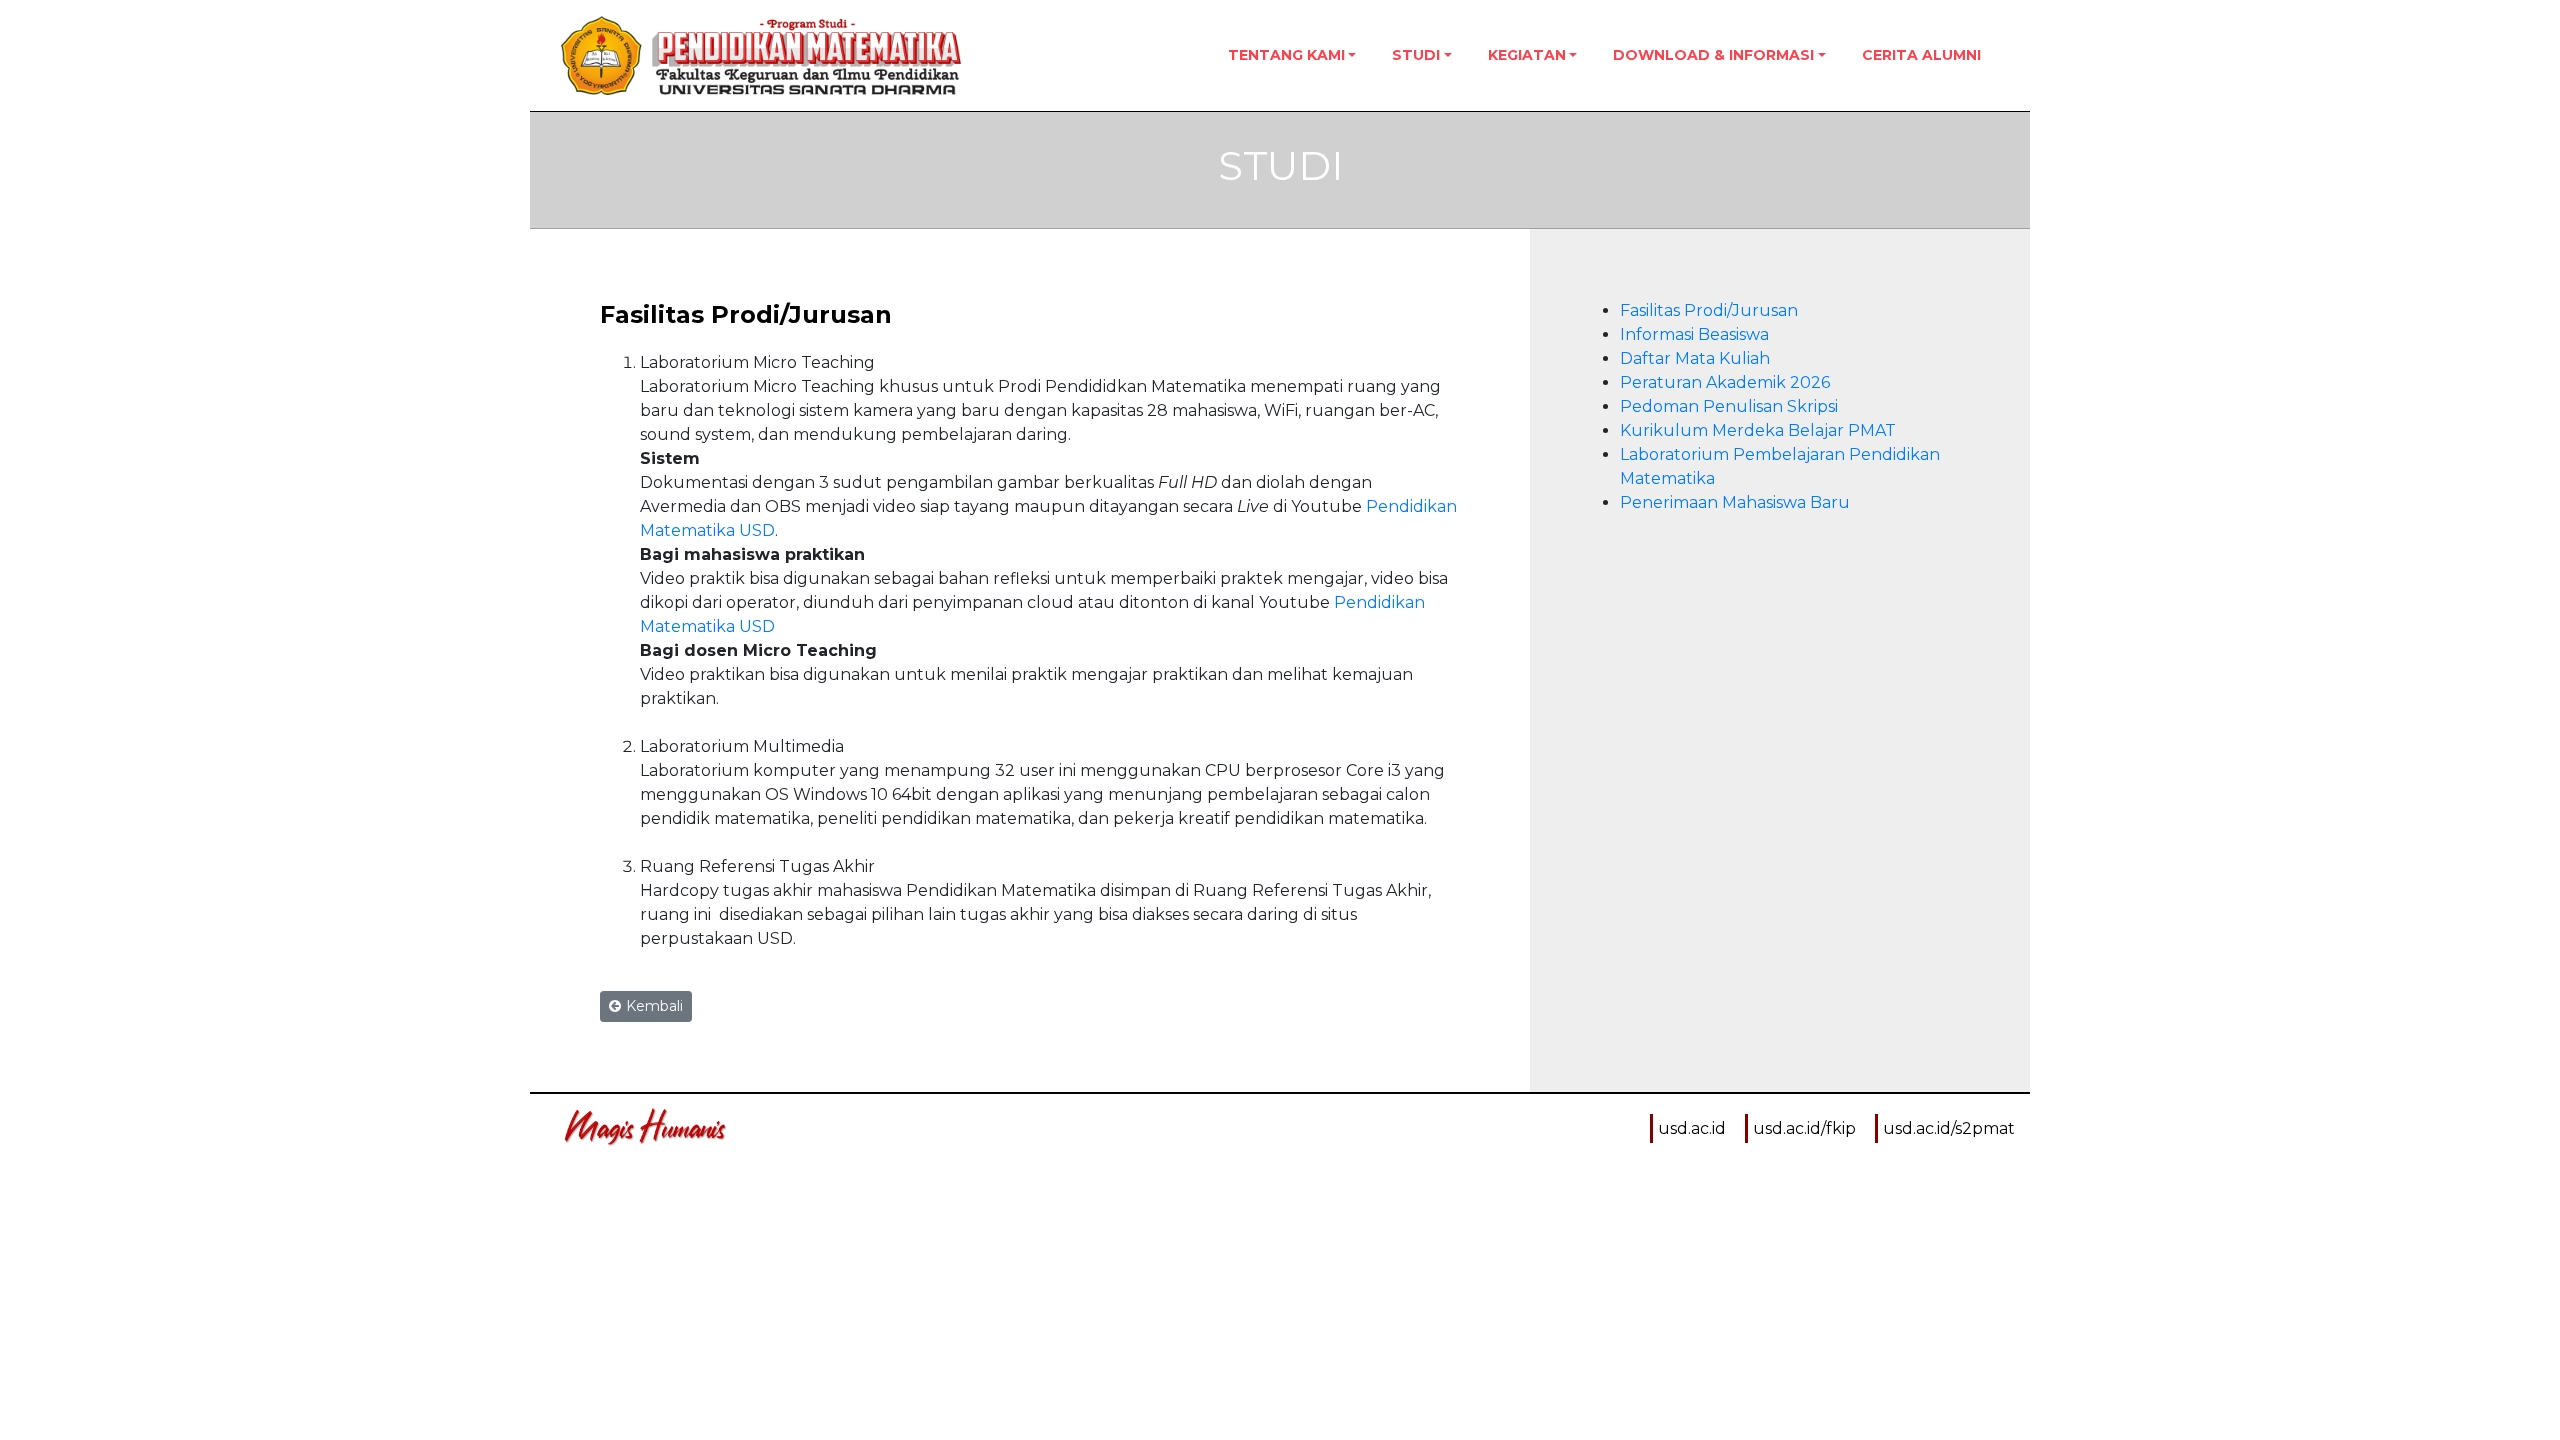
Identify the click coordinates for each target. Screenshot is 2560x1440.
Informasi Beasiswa (1694, 334)
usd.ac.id (1692, 1128)
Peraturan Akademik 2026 (1725, 382)
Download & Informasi (1713, 55)
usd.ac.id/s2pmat (1949, 1128)
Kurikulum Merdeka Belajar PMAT (1758, 430)
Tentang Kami (1286, 55)
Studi (1416, 55)
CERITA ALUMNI (1921, 55)
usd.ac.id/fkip (1804, 1128)
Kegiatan (1527, 55)
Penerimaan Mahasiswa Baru (1735, 502)
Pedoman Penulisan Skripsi (1729, 406)
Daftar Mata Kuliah (1695, 358)
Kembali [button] (654, 1006)
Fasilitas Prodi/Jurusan (1709, 310)
